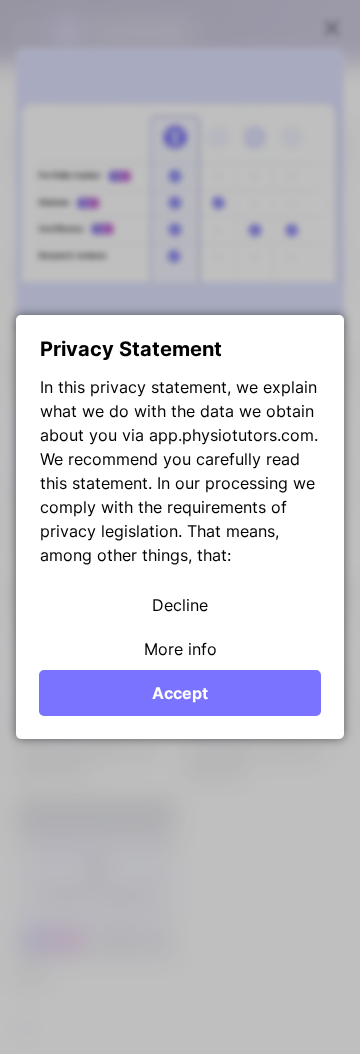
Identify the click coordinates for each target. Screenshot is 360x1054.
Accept (180, 693)
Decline (180, 605)
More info (180, 649)
